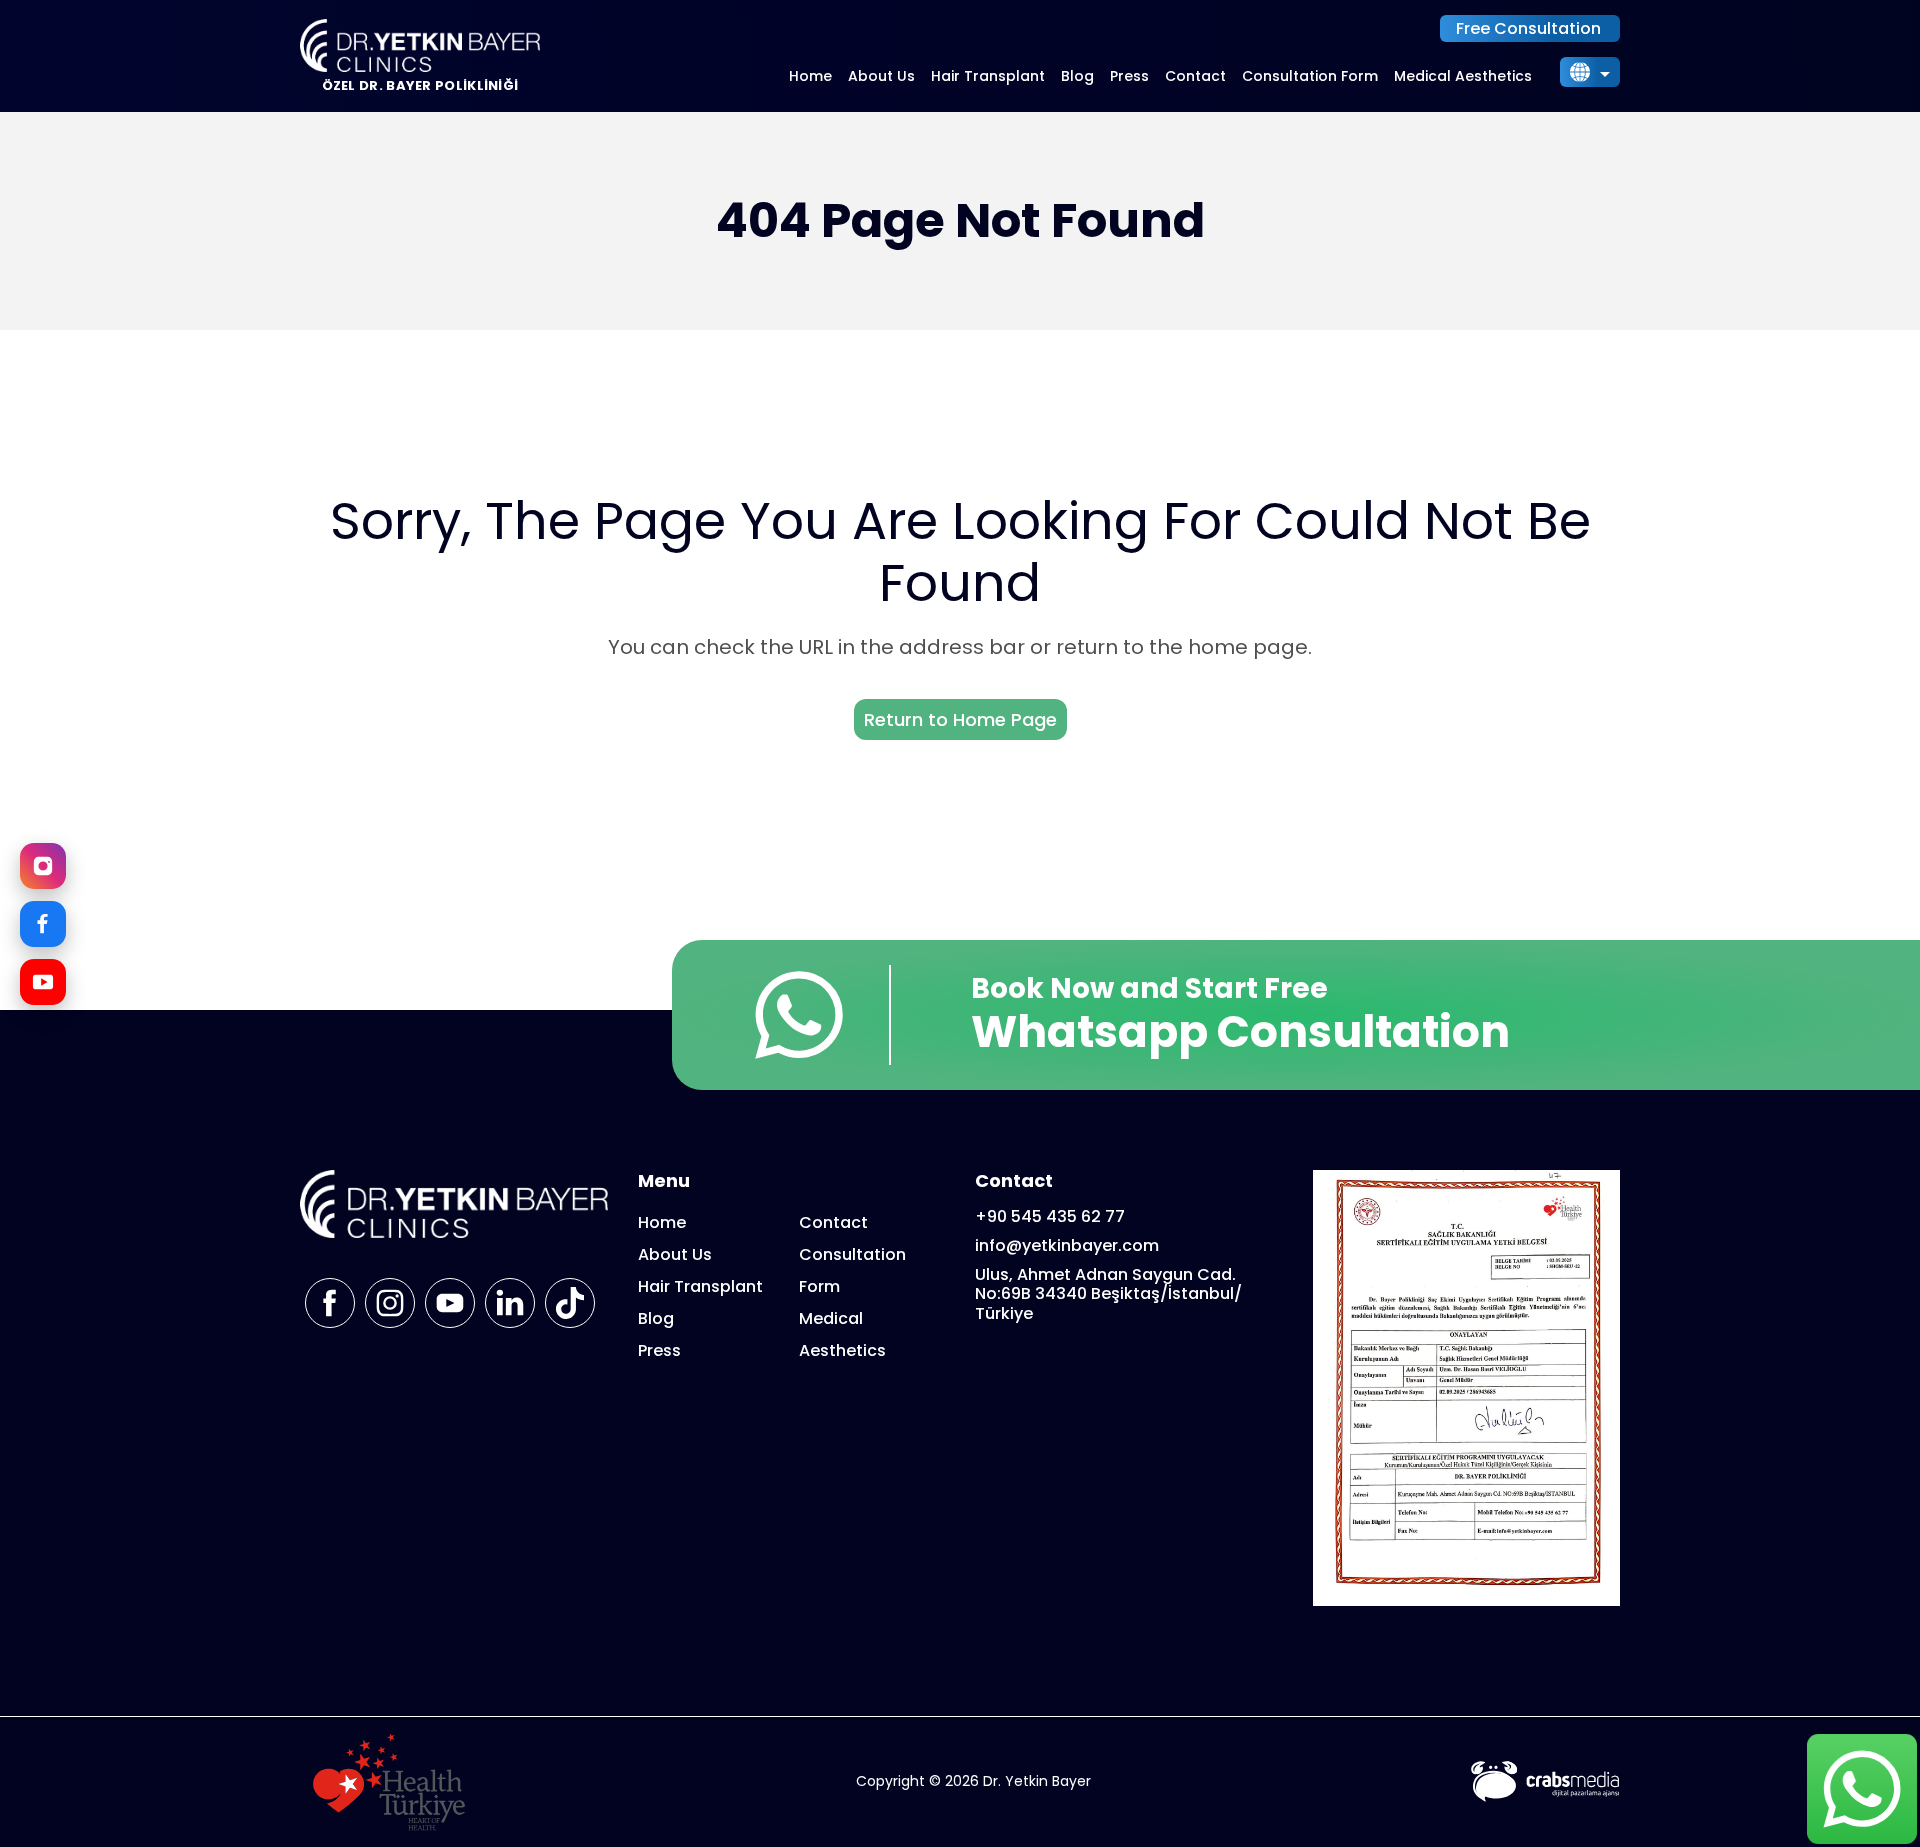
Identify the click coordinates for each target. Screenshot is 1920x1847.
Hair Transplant (988, 76)
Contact (1195, 76)
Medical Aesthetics (1463, 76)
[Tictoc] (570, 1303)
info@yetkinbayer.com (1067, 1245)
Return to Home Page (960, 719)
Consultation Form (1310, 76)
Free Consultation (1528, 28)
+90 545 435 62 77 (1050, 1216)
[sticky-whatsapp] (1861, 1788)
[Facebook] (43, 924)
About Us (881, 76)
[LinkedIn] (510, 1303)
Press (1129, 76)
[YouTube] (43, 982)
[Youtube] (450, 1303)
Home (810, 76)
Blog (1077, 76)
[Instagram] (43, 866)
